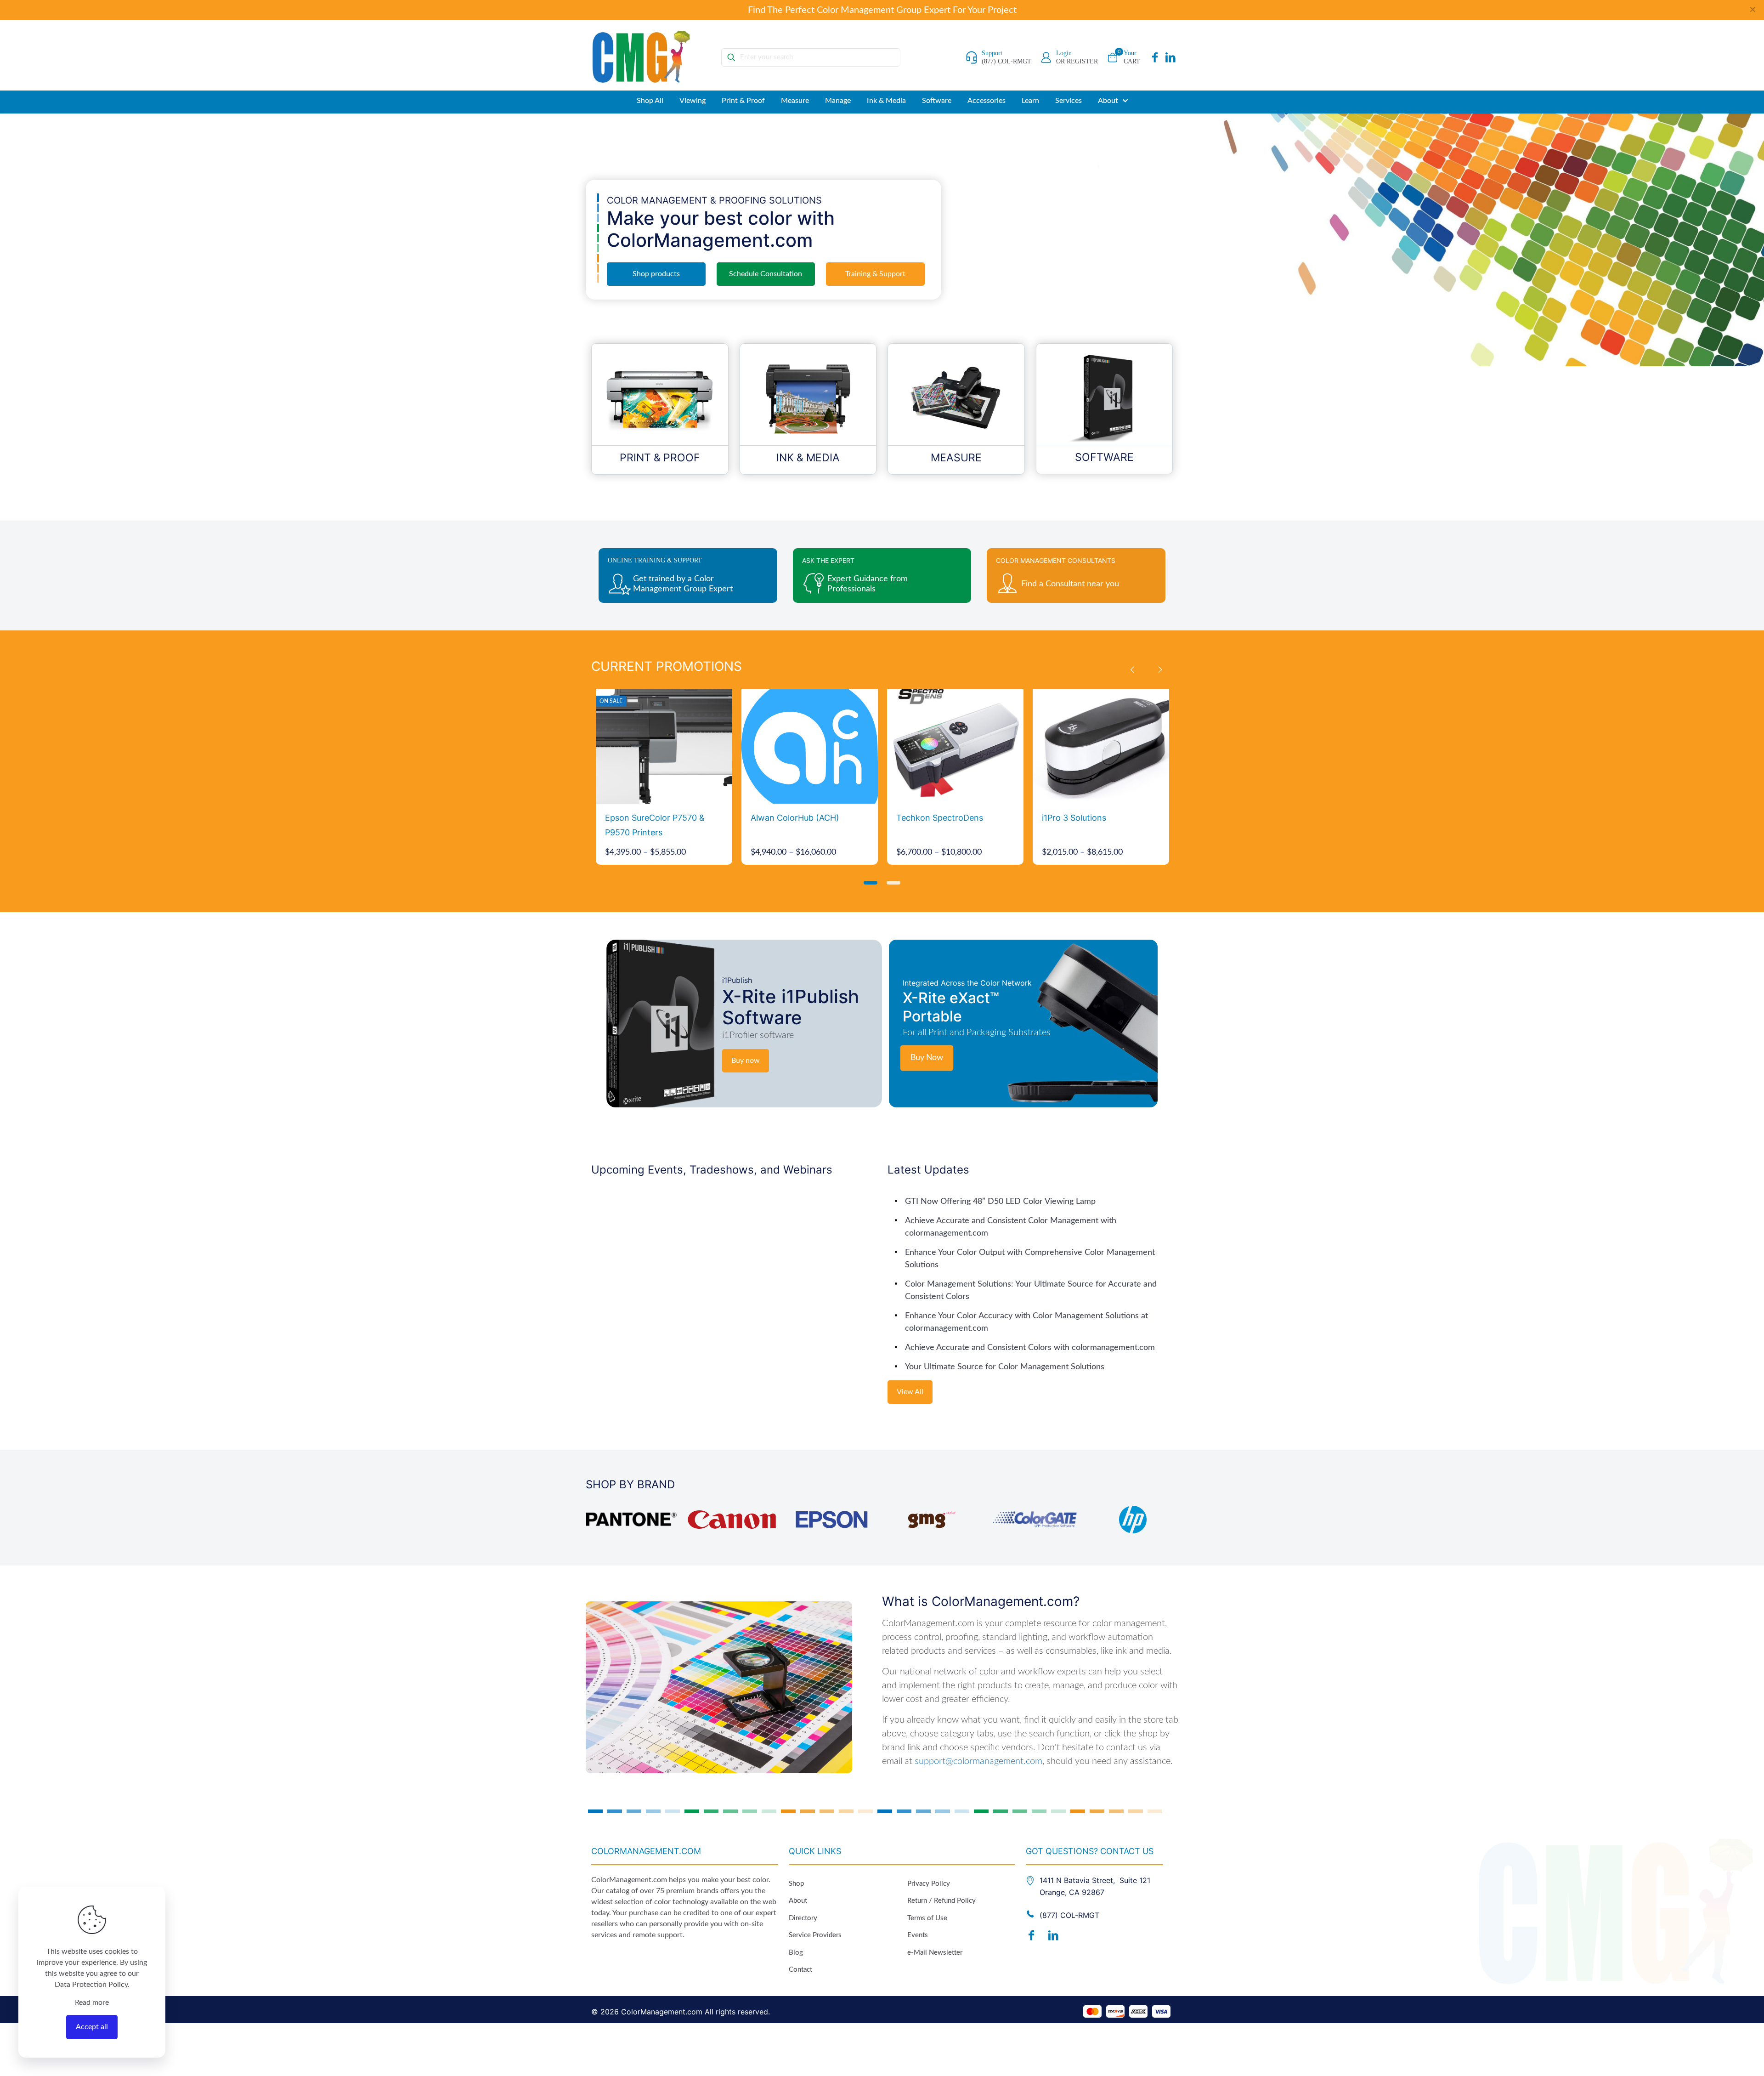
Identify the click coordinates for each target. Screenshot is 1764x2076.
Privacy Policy (929, 1884)
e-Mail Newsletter (935, 1953)
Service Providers (815, 1935)
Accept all (92, 2027)
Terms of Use (927, 1918)
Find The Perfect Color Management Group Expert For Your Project (882, 10)
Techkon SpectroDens (940, 818)
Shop (796, 1884)
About (798, 1901)
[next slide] (1160, 670)
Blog (796, 1953)
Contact (800, 1970)
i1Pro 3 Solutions (1074, 818)
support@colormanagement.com (978, 1761)
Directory (803, 1918)
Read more (92, 2002)
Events (918, 1935)
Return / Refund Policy (941, 1901)
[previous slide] (1132, 670)
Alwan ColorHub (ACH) (795, 818)
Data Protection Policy (91, 1985)
